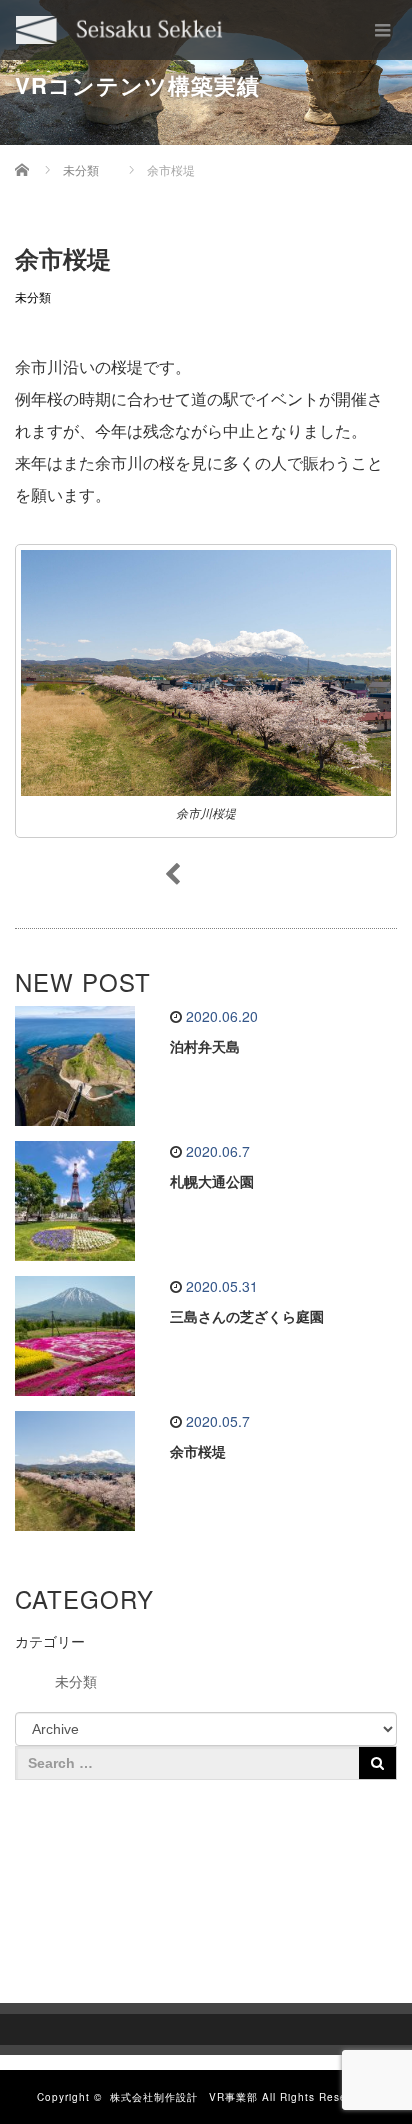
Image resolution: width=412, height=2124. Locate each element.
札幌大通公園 (212, 1182)
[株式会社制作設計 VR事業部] (119, 30)
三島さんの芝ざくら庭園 (247, 1317)
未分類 (33, 298)
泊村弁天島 (205, 1047)
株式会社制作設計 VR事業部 (184, 2097)
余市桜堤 (198, 1452)
